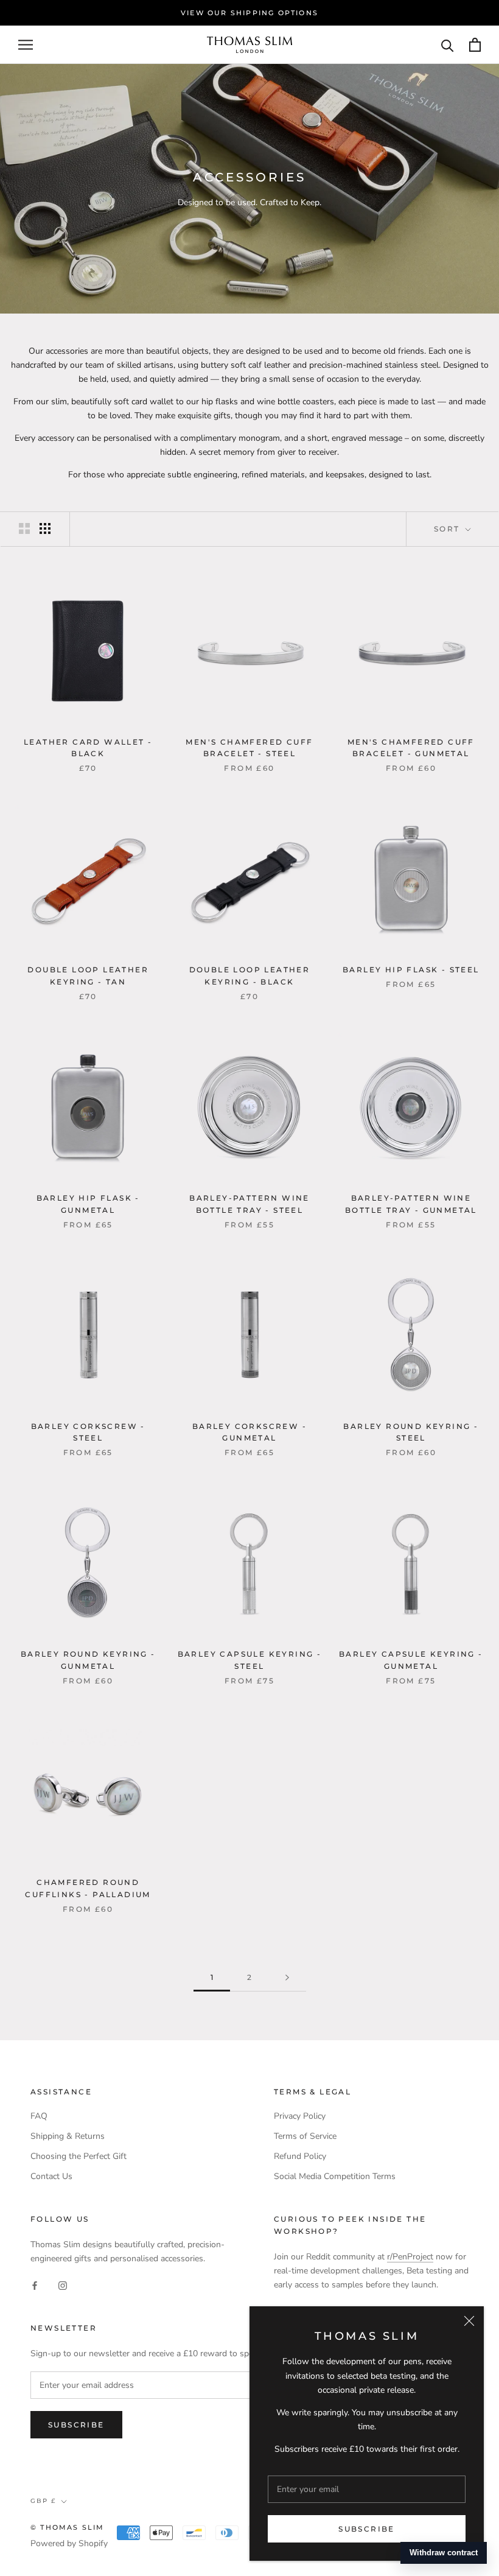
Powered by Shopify (69, 2543)
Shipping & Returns (68, 2136)
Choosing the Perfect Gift (79, 2156)
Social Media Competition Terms (335, 2176)
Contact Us (51, 2176)
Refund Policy (300, 2156)
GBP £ (43, 2501)
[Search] (448, 45)
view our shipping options (249, 13)
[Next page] (287, 1978)
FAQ (39, 2116)
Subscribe (367, 2529)
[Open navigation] (26, 45)
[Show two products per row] (24, 528)
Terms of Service (305, 2136)
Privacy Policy (300, 2116)
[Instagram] (63, 2285)
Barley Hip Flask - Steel (411, 970)
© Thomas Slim (68, 2527)
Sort (448, 529)
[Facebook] (35, 2285)
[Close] (469, 2321)
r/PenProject (410, 2257)
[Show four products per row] (45, 528)
